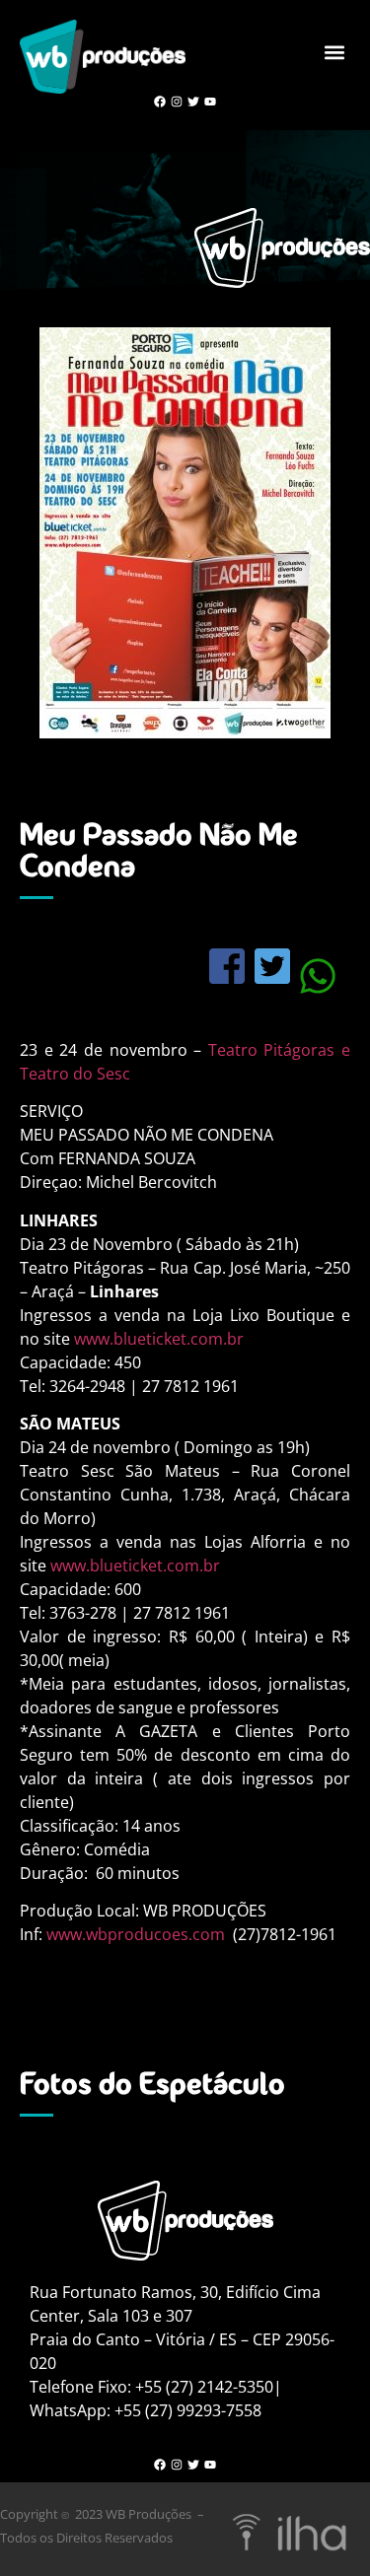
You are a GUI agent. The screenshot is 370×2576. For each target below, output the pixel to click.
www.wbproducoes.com (136, 1934)
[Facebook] (160, 102)
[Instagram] (177, 102)
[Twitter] (194, 102)
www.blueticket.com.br (159, 1339)
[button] (334, 52)
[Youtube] (210, 102)
